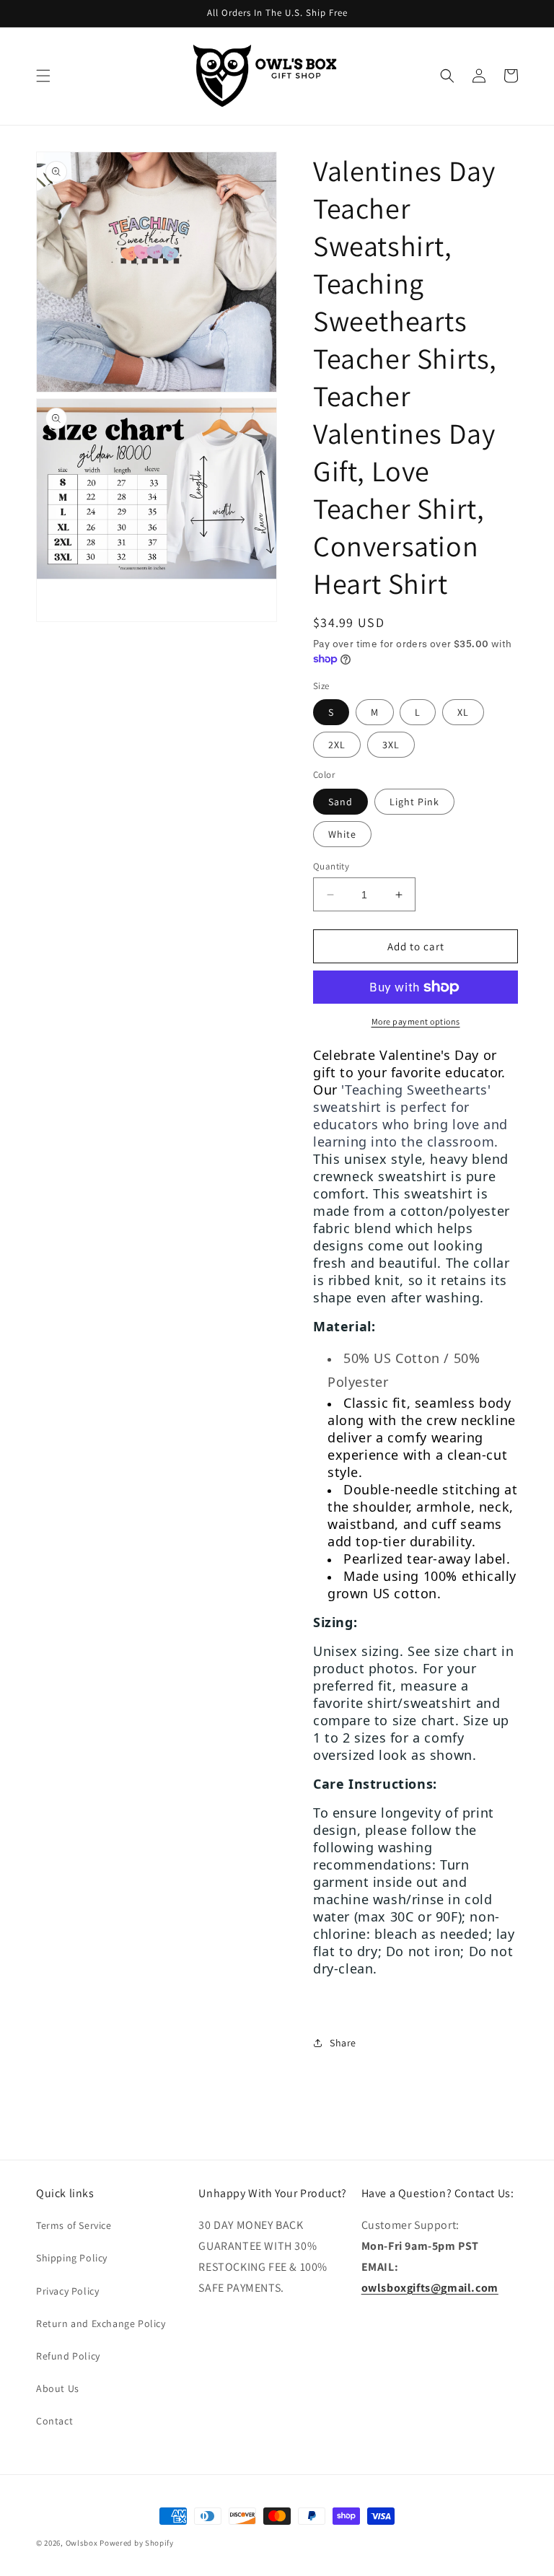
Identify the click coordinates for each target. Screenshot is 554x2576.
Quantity (331, 866)
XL (463, 712)
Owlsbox (82, 2543)
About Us (58, 2388)
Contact (54, 2421)
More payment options (416, 1021)
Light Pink (414, 802)
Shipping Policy (72, 2258)
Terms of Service (74, 2225)
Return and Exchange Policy (101, 2323)
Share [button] (343, 2043)
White (342, 834)
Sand (340, 802)
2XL (337, 745)
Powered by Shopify (137, 2543)
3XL (391, 745)
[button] (43, 76)
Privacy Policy (67, 2291)
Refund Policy (68, 2356)
